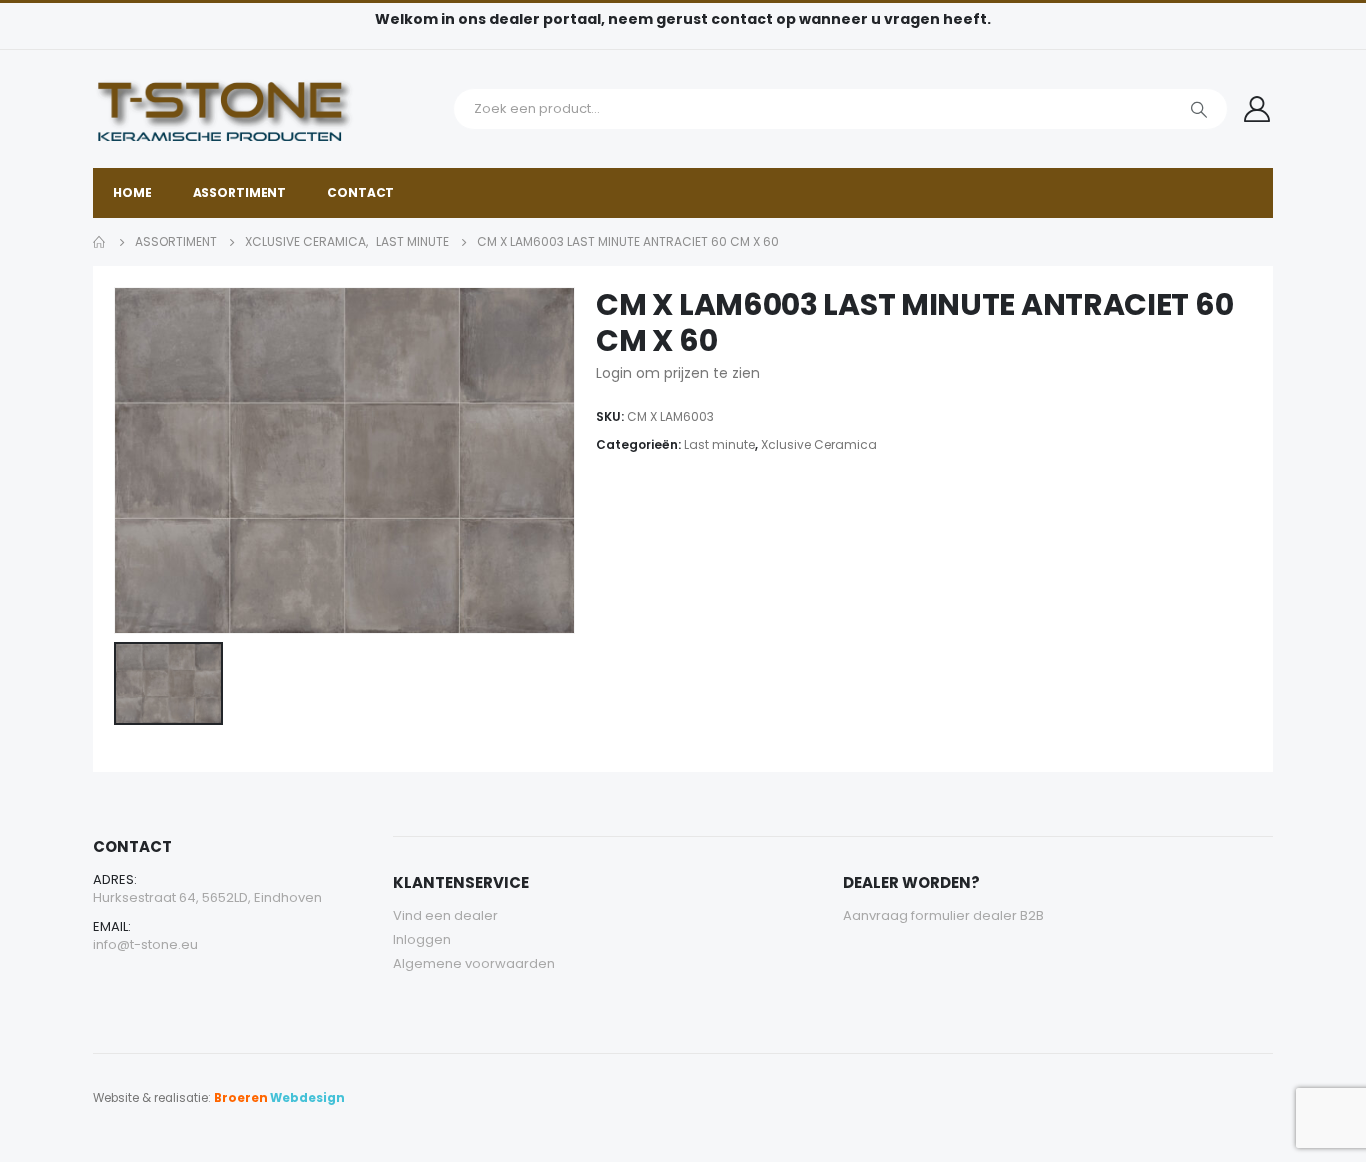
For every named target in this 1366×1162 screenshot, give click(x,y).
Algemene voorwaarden (474, 963)
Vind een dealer (445, 915)
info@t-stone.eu (145, 944)
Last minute (719, 444)
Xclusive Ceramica (819, 444)
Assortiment (240, 192)
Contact (360, 192)
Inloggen (422, 939)
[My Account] (1257, 109)
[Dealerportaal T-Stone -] (268, 109)
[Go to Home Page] (100, 242)
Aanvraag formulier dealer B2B (943, 915)
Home (132, 192)
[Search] (1199, 109)
